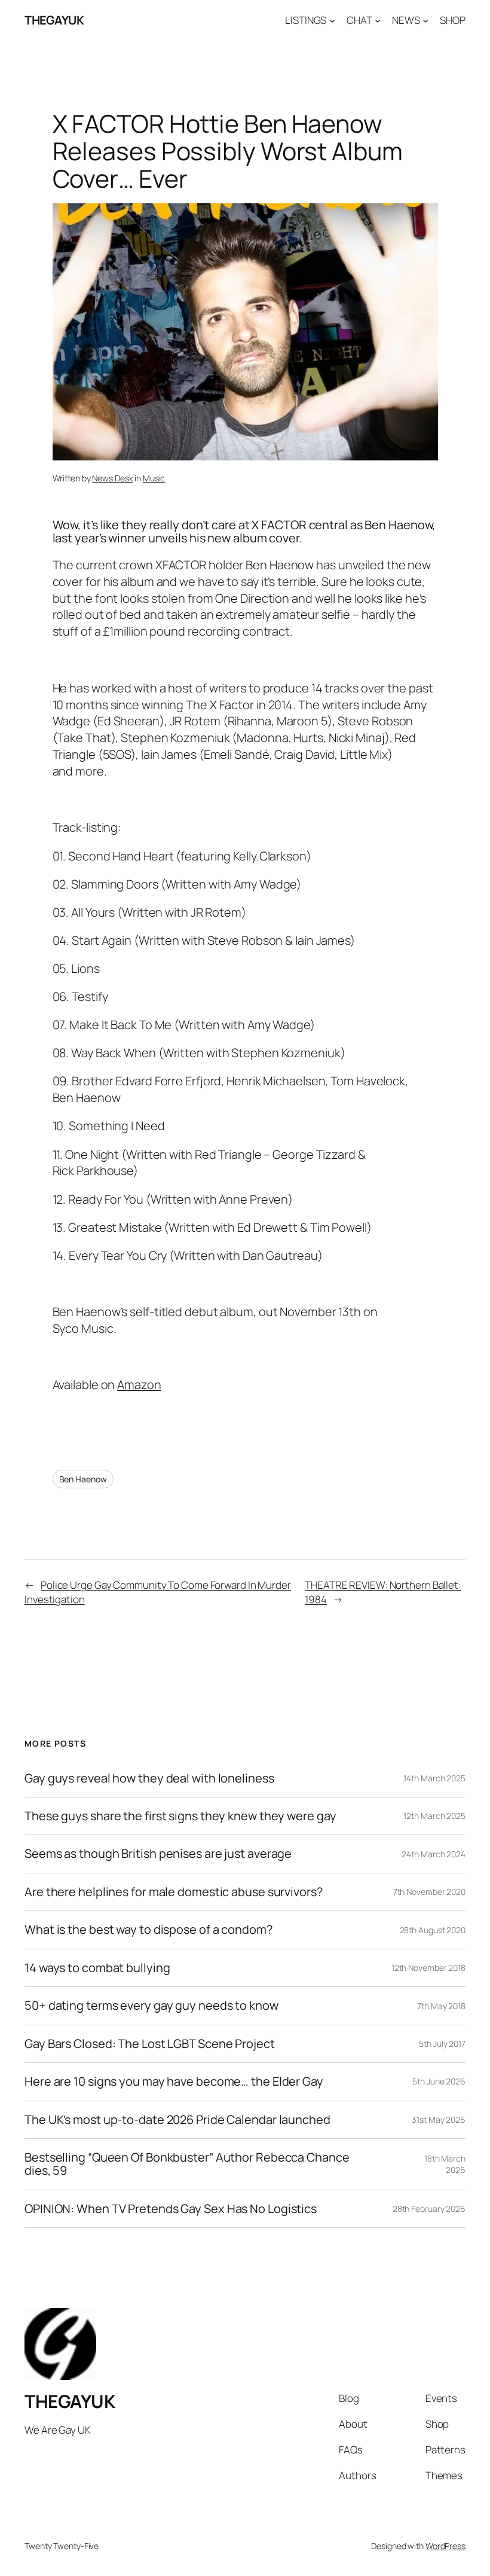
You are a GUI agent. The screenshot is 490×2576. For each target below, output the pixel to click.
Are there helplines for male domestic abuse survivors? (174, 1892)
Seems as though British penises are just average (158, 1854)
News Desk (112, 478)
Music (154, 478)
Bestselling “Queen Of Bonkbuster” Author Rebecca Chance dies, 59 (187, 2164)
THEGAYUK (54, 20)
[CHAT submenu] (378, 20)
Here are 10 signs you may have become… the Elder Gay (174, 2081)
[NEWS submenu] (425, 20)
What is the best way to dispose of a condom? (148, 1930)
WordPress (445, 2546)
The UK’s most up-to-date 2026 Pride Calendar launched (177, 2120)
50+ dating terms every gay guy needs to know (151, 2006)
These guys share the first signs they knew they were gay (180, 1816)
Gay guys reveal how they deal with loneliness (149, 1778)
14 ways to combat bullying (97, 1968)
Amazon (139, 1385)
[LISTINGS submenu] (332, 20)
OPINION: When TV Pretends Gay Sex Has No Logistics (171, 2209)
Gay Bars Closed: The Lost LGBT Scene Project (150, 2044)
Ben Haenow (83, 1479)
